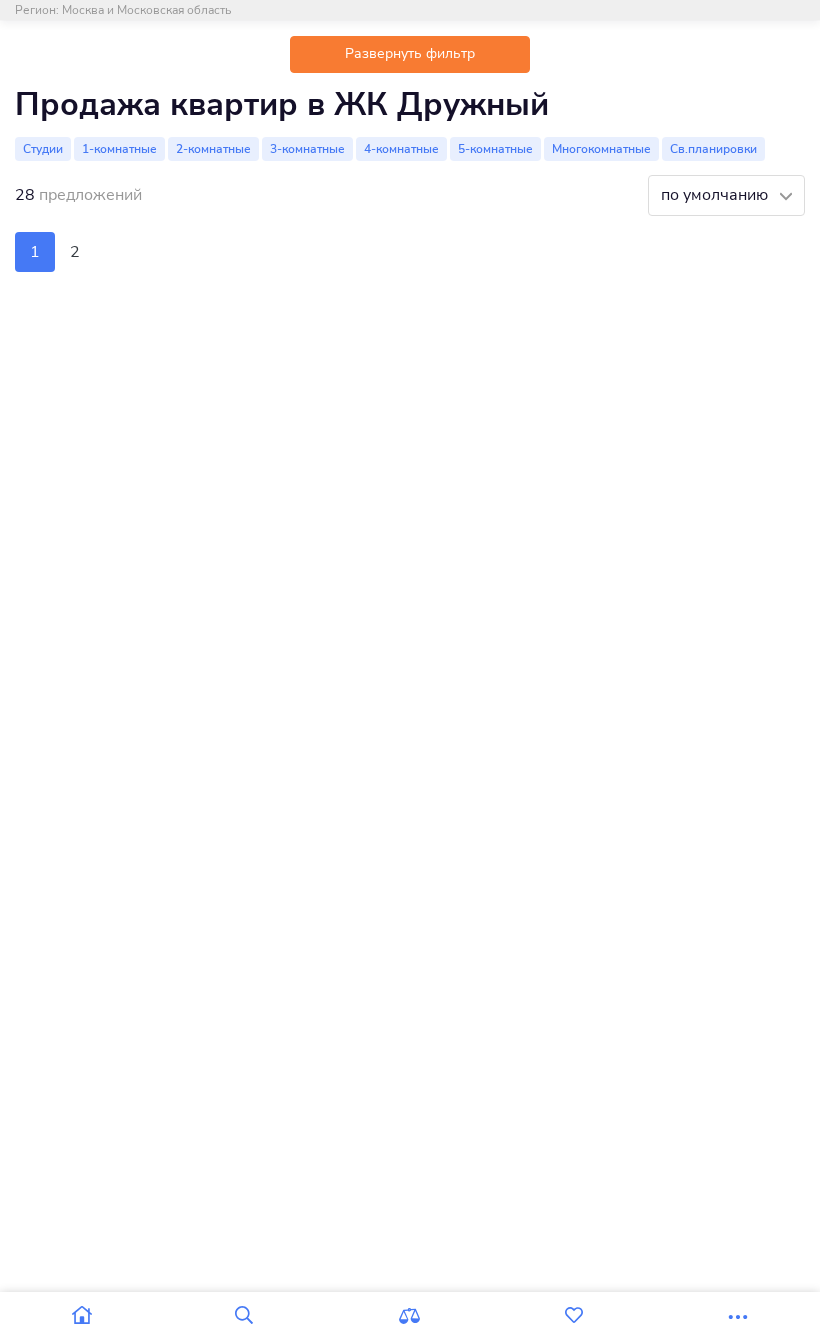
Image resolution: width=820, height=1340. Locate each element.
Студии (43, 149)
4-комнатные (401, 149)
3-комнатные (307, 149)
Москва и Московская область (146, 10)
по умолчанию (716, 195)
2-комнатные (213, 149)
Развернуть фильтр (410, 53)
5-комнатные (495, 149)
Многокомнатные (601, 149)
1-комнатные (119, 149)
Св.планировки (713, 149)
